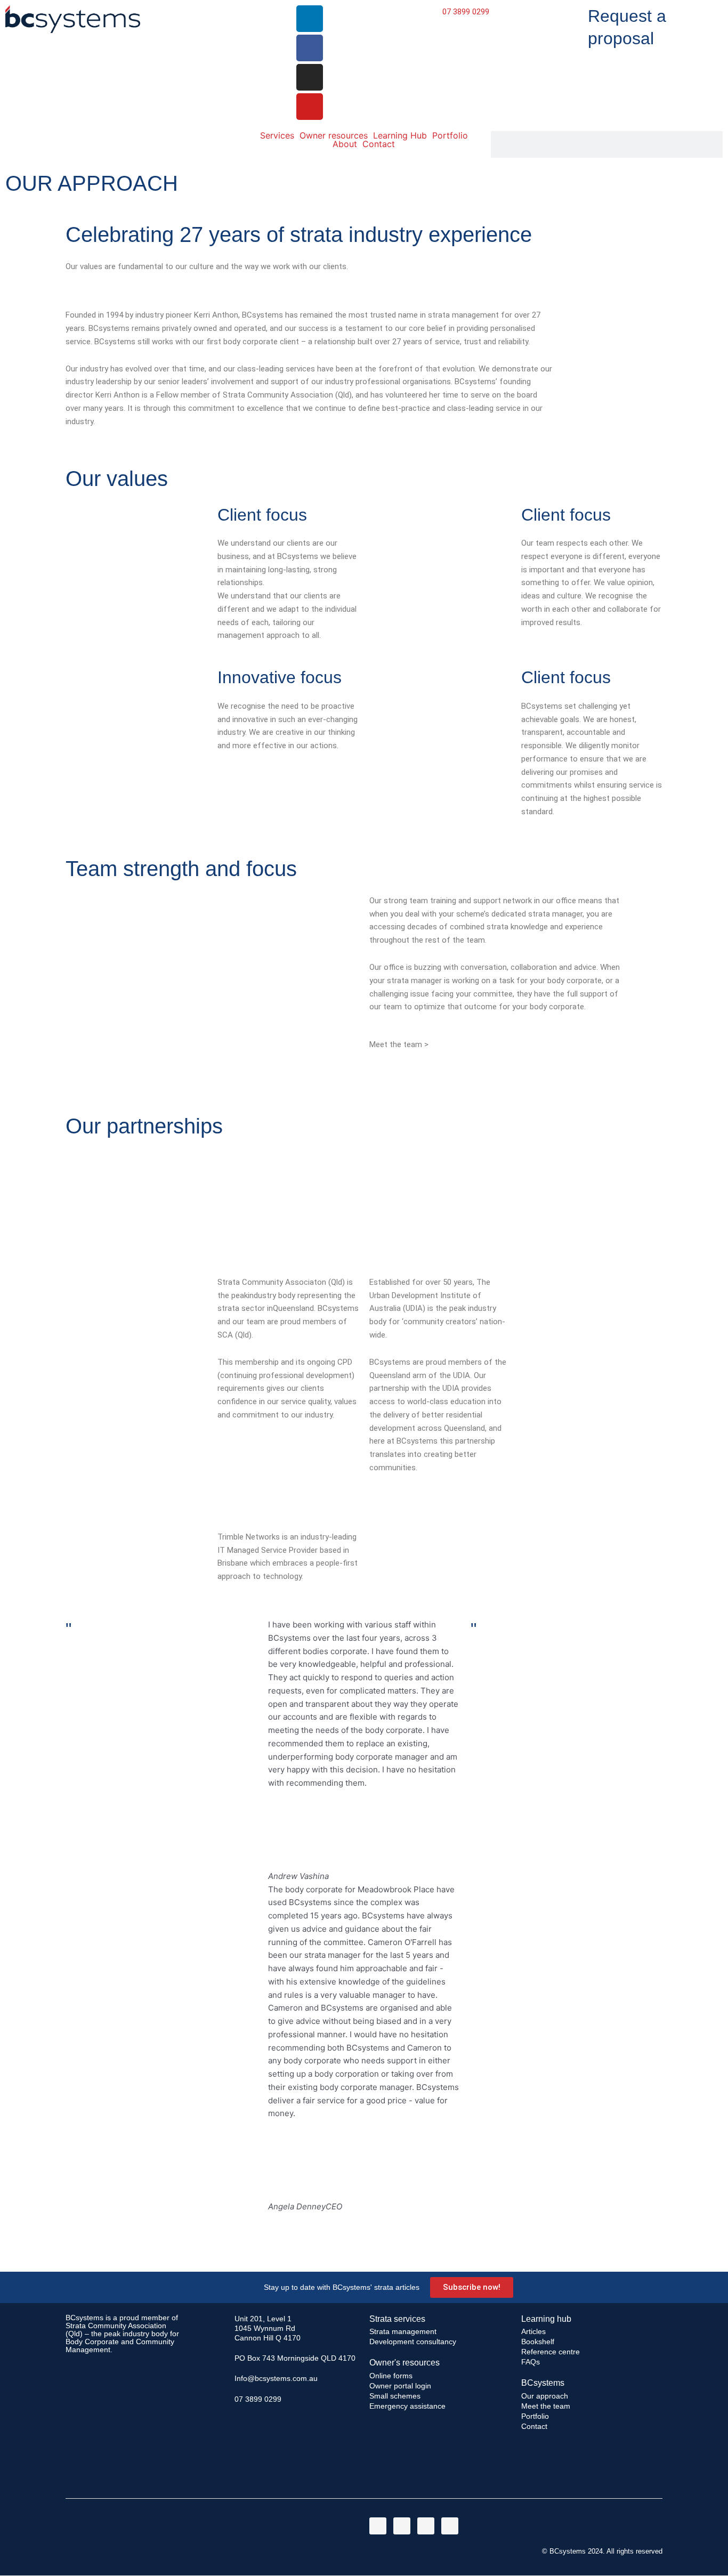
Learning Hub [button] (400, 135)
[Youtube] (310, 107)
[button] (364, 2220)
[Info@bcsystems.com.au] (222, 2378)
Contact (379, 144)
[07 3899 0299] (222, 2399)
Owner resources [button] (334, 135)
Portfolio (450, 135)
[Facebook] (310, 48)
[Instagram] (310, 77)
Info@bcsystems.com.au (276, 2378)
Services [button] (277, 135)
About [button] (345, 144)
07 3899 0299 (466, 12)
